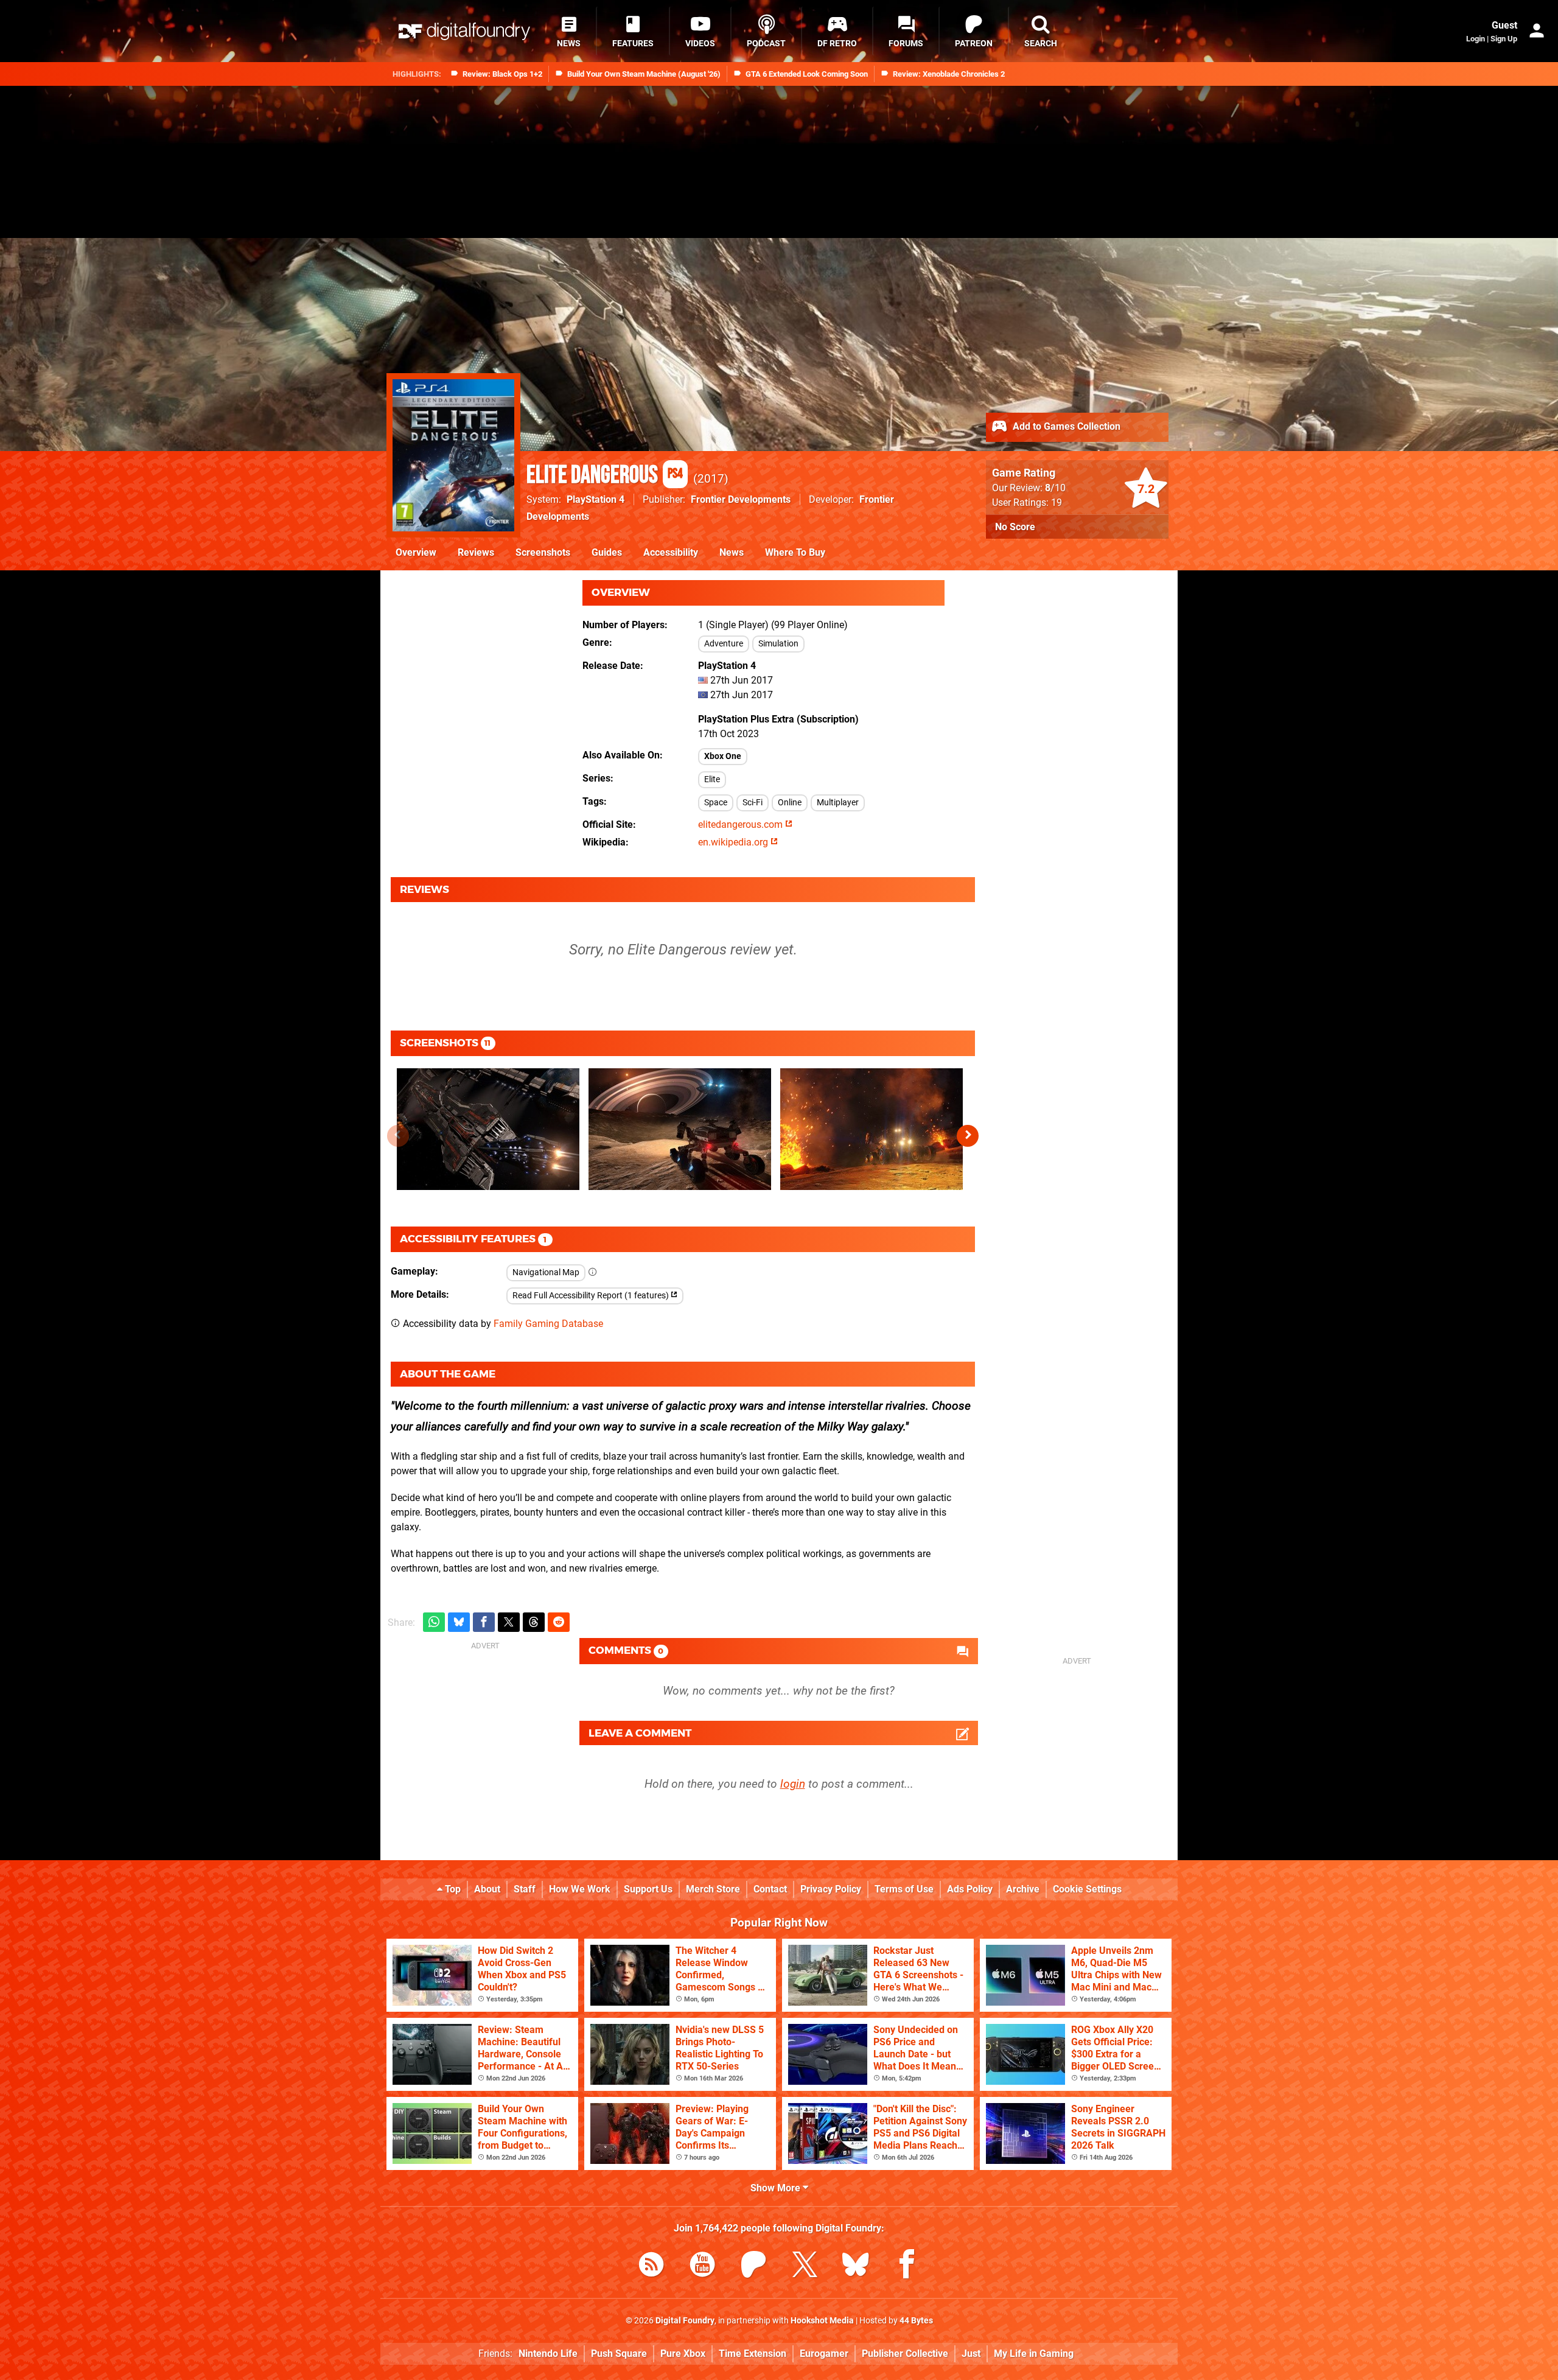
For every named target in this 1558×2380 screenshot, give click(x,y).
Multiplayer (838, 803)
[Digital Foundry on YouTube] (702, 2266)
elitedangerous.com (742, 824)
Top (452, 1889)
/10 (1055, 488)
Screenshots (543, 552)
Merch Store (713, 1889)
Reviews (476, 552)
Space (716, 803)
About (487, 1889)
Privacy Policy (831, 1889)
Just (971, 2354)
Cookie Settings (1087, 1889)
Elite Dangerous (605, 475)
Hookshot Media (822, 2321)
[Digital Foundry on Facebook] (907, 2266)
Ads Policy (970, 1889)
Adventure (724, 644)
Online (790, 803)
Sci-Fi (753, 803)
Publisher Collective (905, 2354)
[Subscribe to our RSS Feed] (651, 2266)
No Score (1015, 527)
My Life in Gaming (1034, 2354)
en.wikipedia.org (734, 842)
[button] (968, 1136)
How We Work (580, 1889)
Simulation (778, 644)
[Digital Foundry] (464, 31)
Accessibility (671, 552)
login (793, 1784)
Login (1476, 39)
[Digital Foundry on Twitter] (805, 2266)
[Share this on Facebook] (484, 1622)
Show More (777, 2188)
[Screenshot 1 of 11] (488, 1129)
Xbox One (723, 756)
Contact (770, 1889)
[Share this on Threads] (534, 1622)
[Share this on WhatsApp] (434, 1622)
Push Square (619, 2354)
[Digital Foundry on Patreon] (753, 2266)
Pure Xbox (683, 2354)
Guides (607, 552)
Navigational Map (546, 1272)
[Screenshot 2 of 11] (680, 1129)
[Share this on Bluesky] (459, 1622)
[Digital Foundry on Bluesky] (856, 2266)
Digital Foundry (685, 2321)
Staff (525, 1889)
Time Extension (753, 2354)
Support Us (648, 1889)
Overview (416, 552)
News (732, 552)
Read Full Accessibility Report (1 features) (592, 1296)
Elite (712, 779)
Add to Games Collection (1065, 426)
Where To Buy (795, 552)
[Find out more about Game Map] (593, 1272)
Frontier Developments (741, 499)
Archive (1023, 1889)
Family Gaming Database (548, 1324)
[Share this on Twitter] (509, 1622)
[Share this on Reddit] (559, 1622)
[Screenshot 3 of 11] (872, 1129)
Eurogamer (824, 2354)
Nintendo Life (548, 2354)
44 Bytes (916, 2321)
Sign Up (1504, 39)
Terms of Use (904, 1889)
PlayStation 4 (596, 499)
